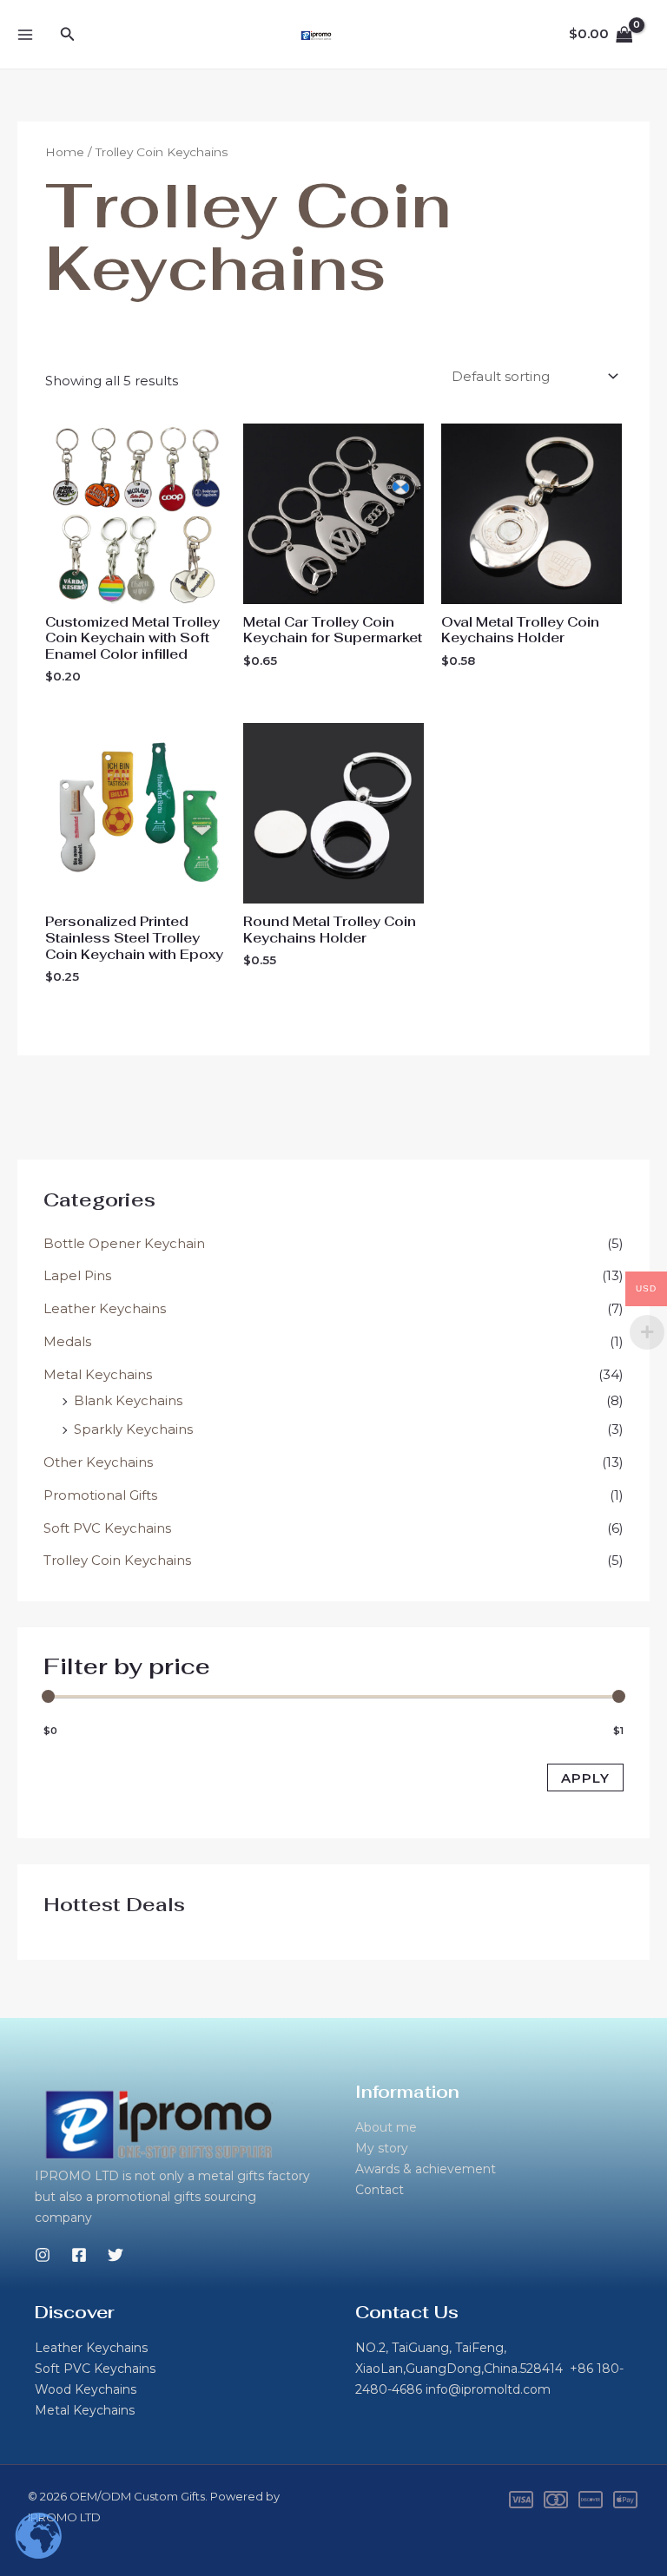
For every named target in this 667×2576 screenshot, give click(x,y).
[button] (68, 35)
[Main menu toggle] (25, 34)
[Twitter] (116, 2255)
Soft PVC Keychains (107, 1528)
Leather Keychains (105, 1308)
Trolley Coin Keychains (117, 1560)
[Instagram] (43, 2255)
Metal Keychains (98, 1374)
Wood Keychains (86, 2389)
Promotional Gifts (100, 1495)
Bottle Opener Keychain (124, 1243)
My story (382, 2148)
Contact (380, 2190)
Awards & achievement (426, 2169)
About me (386, 2127)
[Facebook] (79, 2255)
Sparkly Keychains (133, 1429)
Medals (67, 1341)
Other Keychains (98, 1462)
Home (65, 152)
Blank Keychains (128, 1400)
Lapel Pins (77, 1275)
